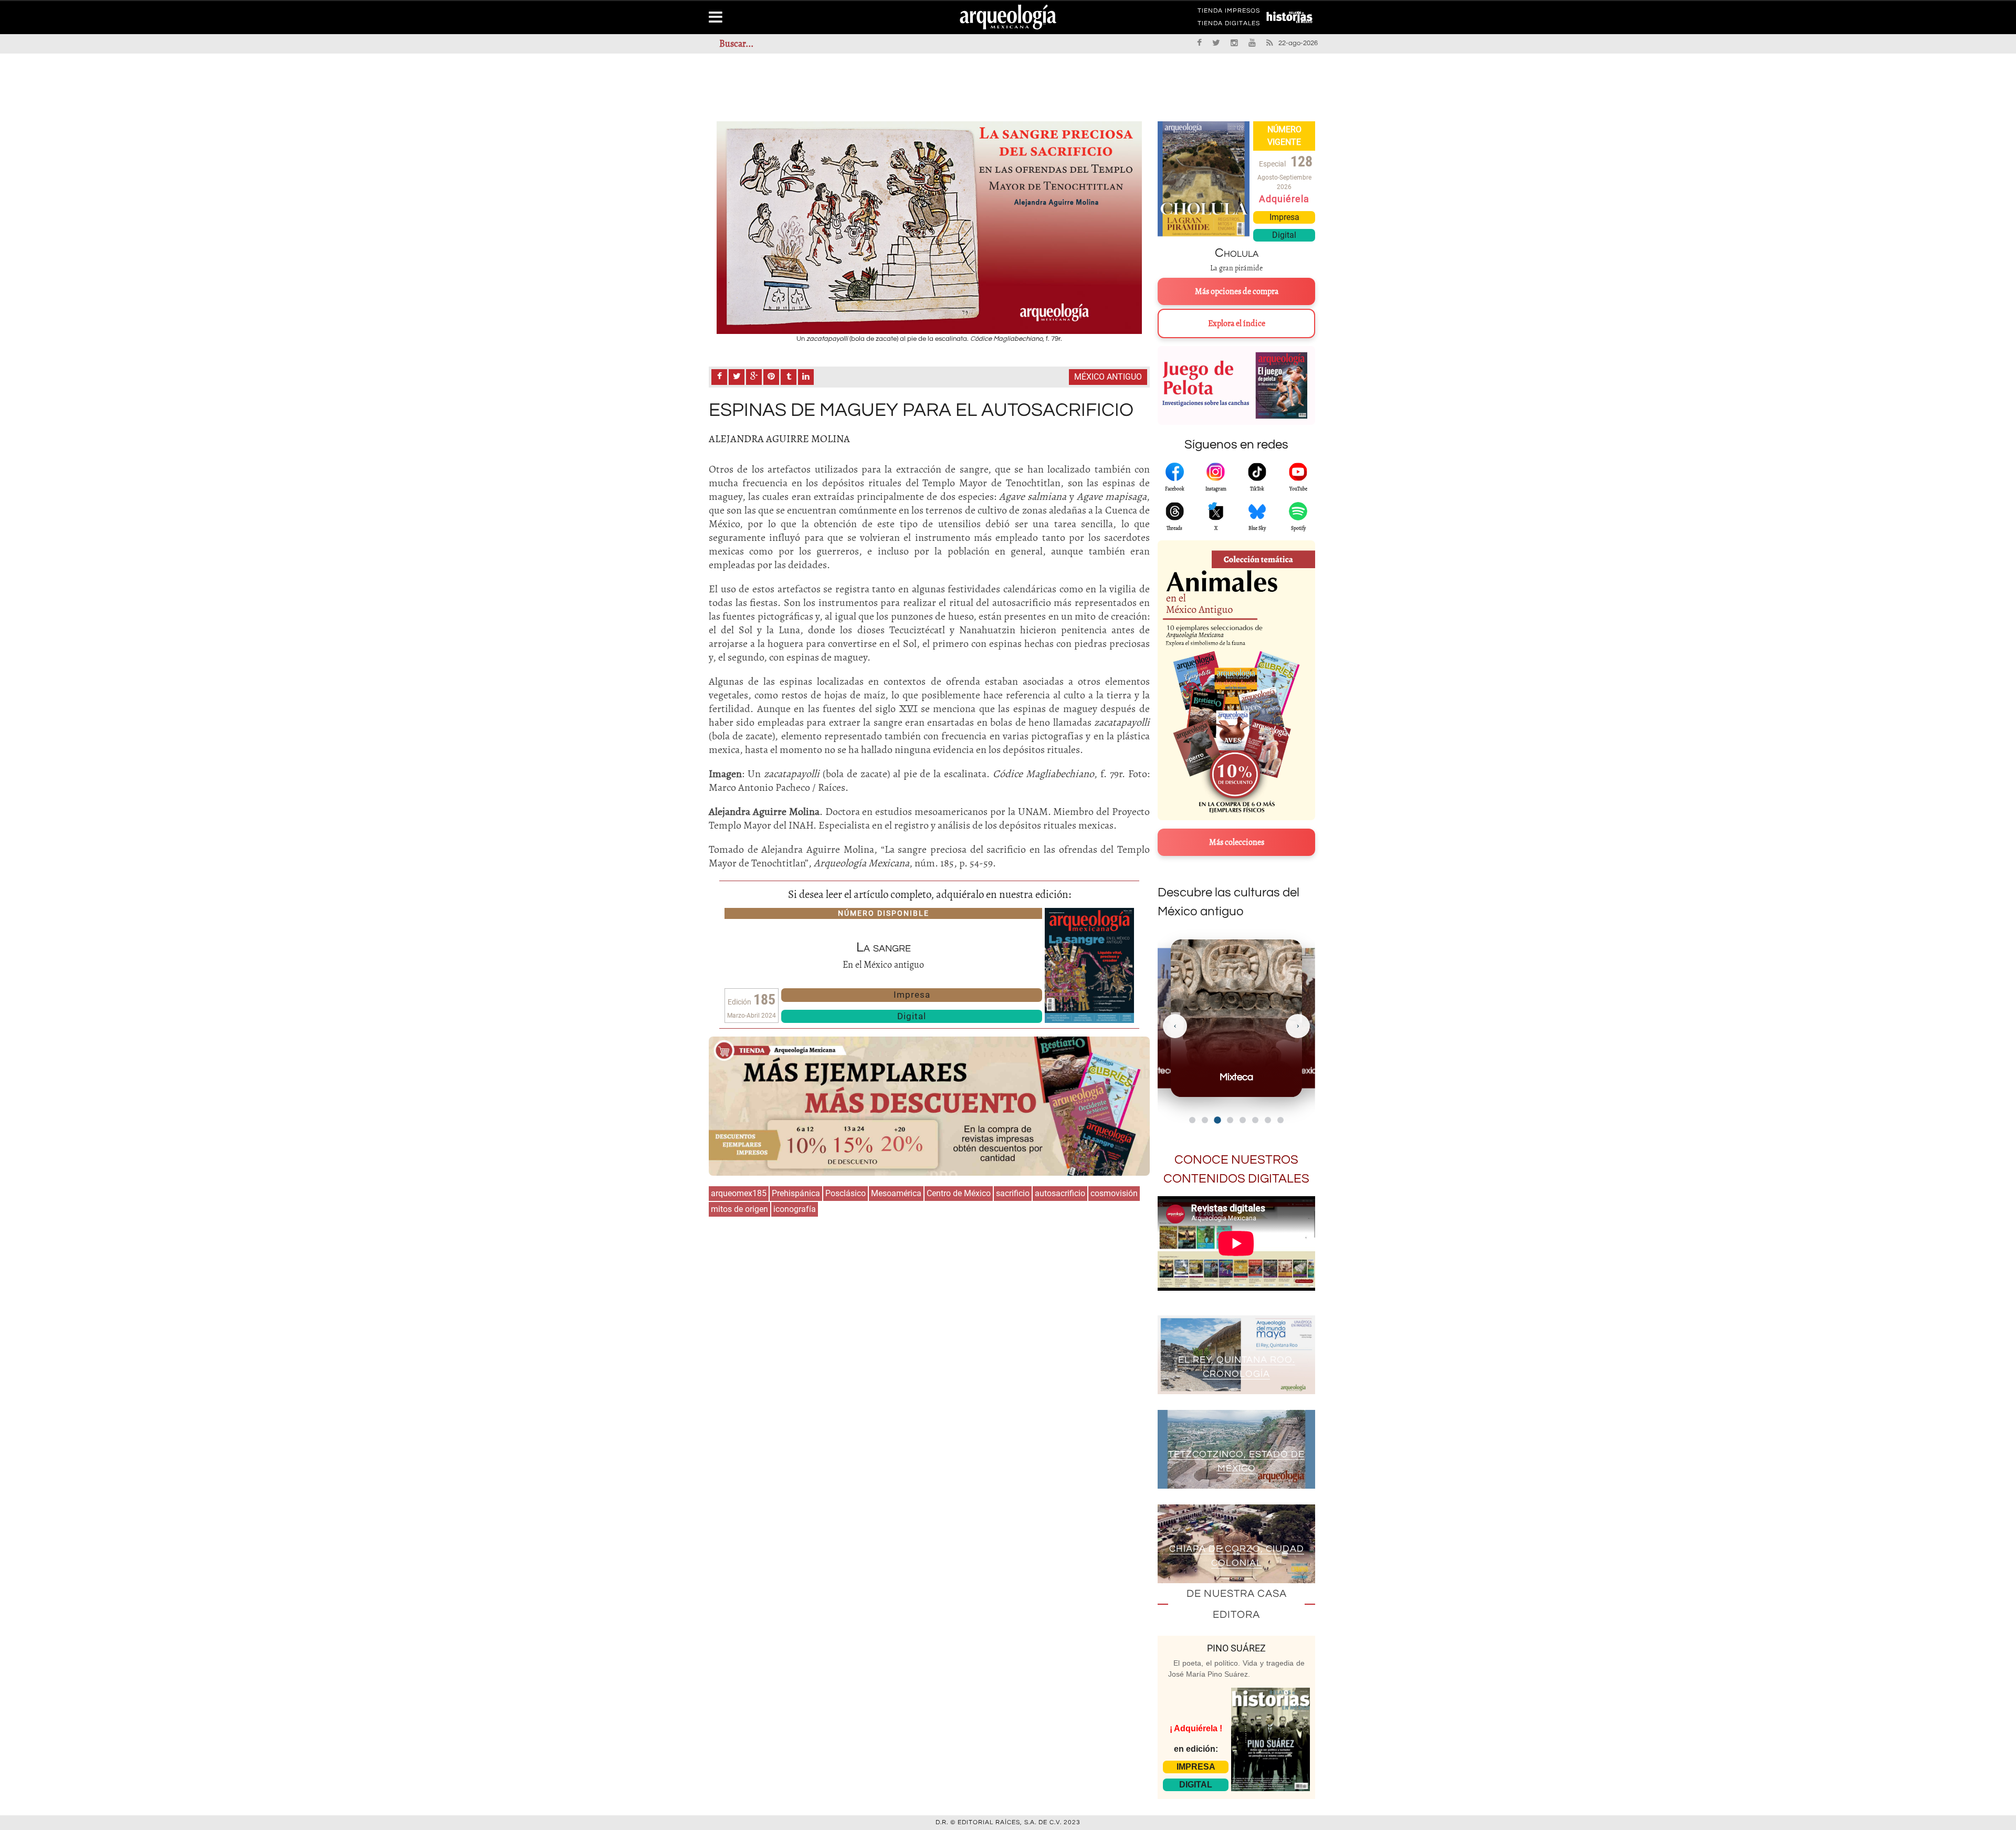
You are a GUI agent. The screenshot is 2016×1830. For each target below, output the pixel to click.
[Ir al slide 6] (1255, 1120)
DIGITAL (1196, 1785)
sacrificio (1013, 1193)
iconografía (795, 1209)
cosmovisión (1114, 1193)
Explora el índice (1237, 323)
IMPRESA (1196, 1767)
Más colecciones (1237, 842)
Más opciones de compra (1237, 291)
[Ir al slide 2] (1205, 1120)
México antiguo (1108, 377)
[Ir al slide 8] (1280, 1120)
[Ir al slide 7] (1268, 1120)
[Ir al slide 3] (1217, 1120)
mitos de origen (739, 1209)
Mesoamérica (896, 1193)
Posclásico (846, 1193)
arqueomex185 (739, 1193)
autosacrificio (1060, 1193)
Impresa (912, 995)
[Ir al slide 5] (1243, 1120)
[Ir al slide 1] (1192, 1120)
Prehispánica (796, 1193)
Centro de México (959, 1193)
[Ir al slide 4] (1230, 1120)
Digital (912, 1016)
